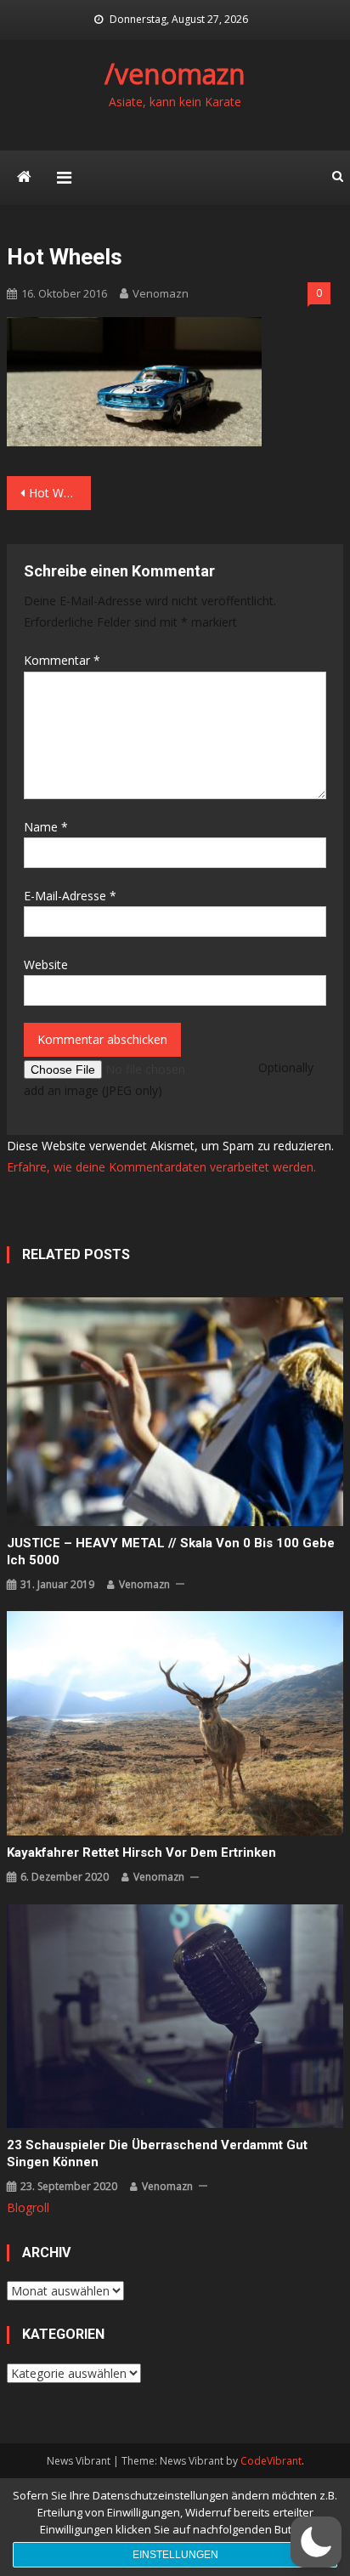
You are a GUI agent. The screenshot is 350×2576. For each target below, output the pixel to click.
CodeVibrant (271, 2461)
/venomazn (175, 74)
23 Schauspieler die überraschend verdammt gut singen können (157, 2153)
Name (46, 827)
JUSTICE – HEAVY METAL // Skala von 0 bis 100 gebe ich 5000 (171, 1552)
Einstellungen (175, 2555)
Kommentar (62, 660)
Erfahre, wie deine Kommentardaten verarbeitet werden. (161, 1167)
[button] (316, 2542)
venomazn (161, 293)
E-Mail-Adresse (70, 896)
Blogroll (28, 2207)
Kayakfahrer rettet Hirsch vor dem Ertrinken (141, 1853)
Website (46, 965)
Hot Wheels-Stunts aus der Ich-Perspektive (60, 493)
